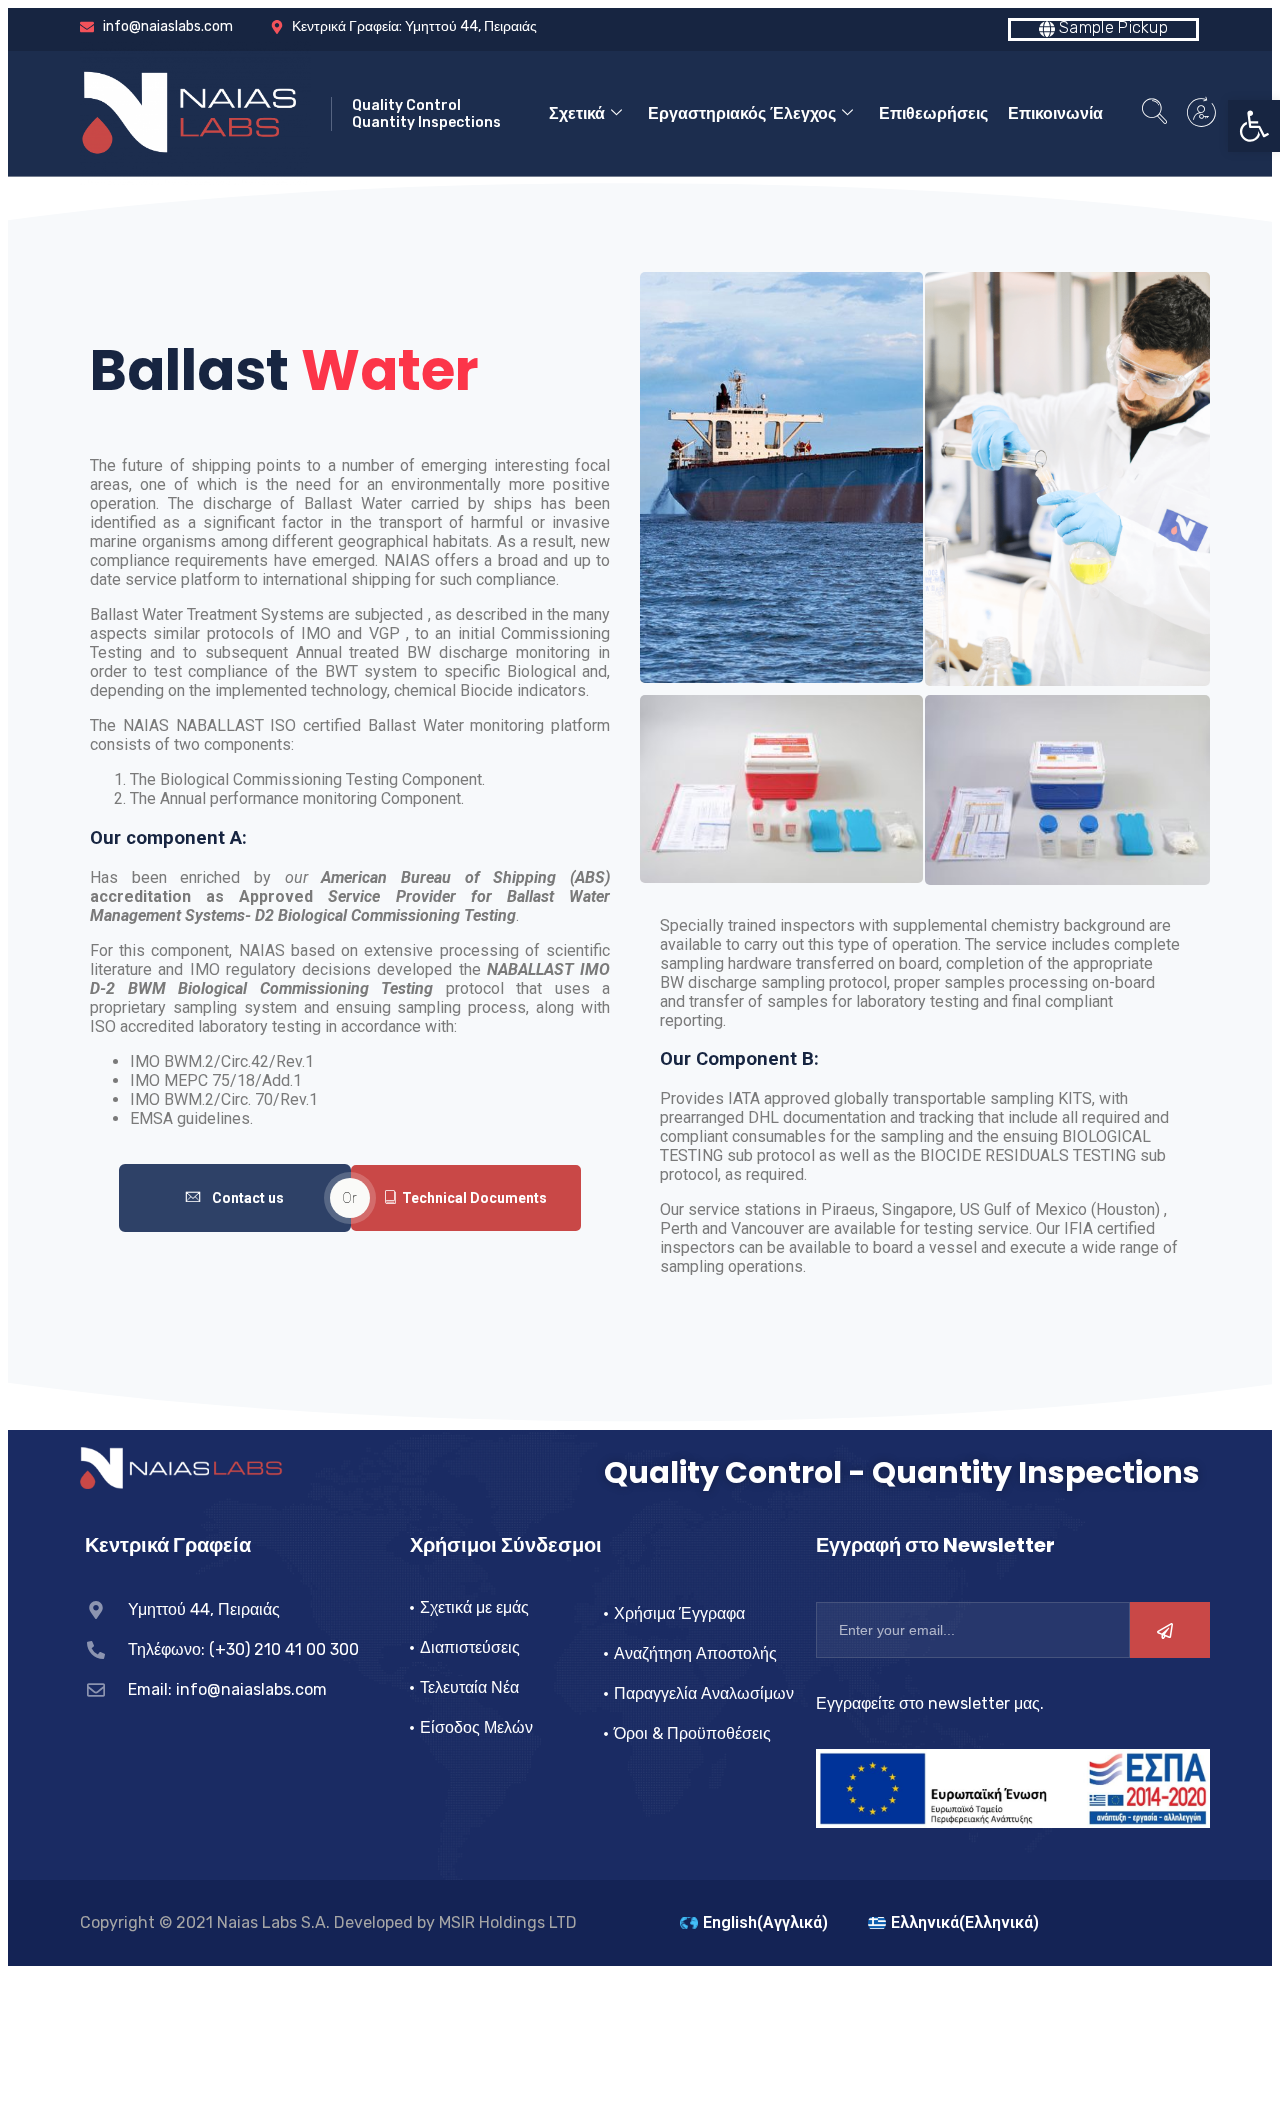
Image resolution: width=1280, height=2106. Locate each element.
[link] (1254, 126)
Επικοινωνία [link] (1055, 113)
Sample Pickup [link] (1111, 27)
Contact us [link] (248, 1198)
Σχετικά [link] (577, 113)
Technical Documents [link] (474, 1198)
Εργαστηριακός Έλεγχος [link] (742, 113)
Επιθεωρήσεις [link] (933, 113)
